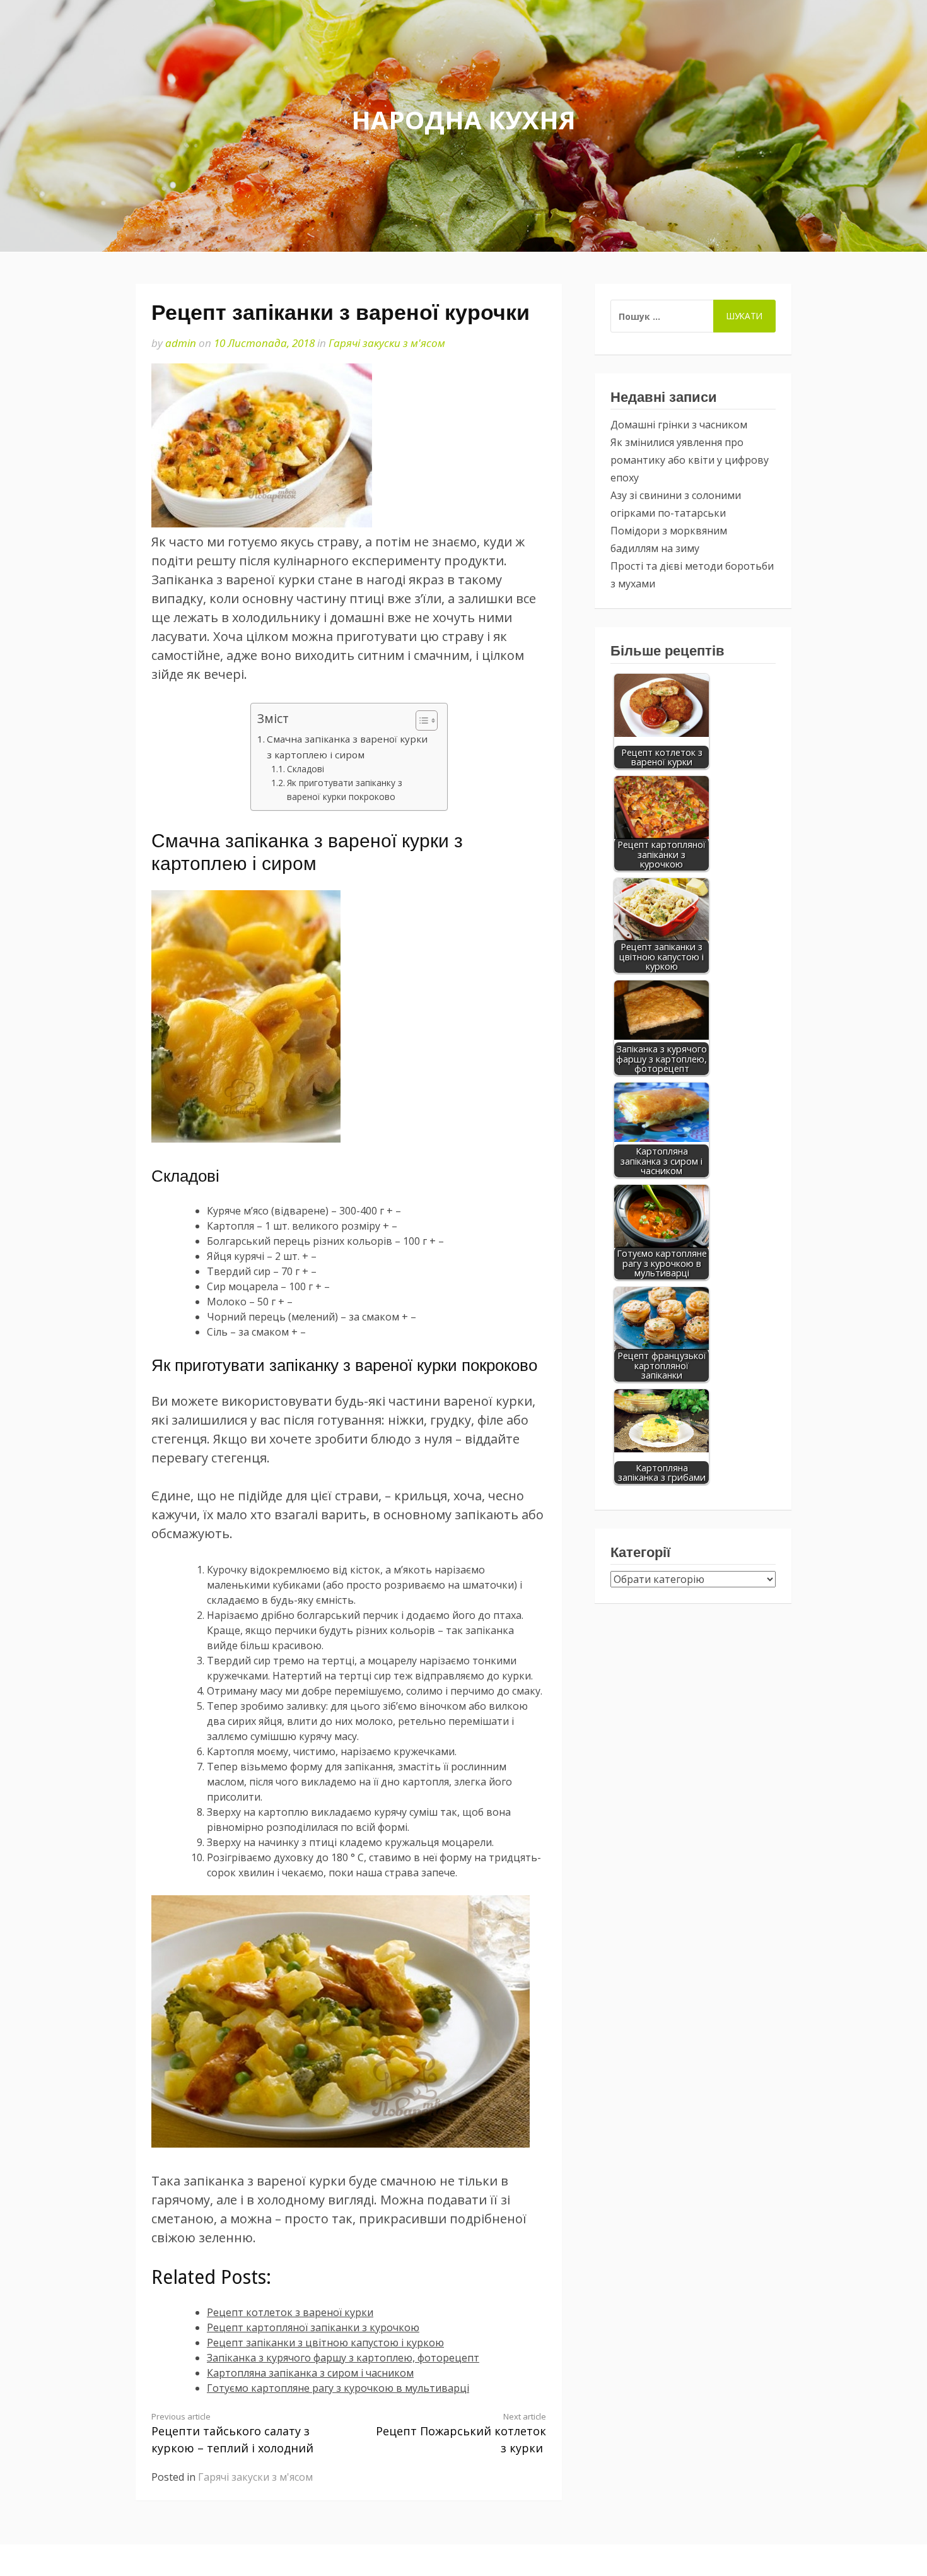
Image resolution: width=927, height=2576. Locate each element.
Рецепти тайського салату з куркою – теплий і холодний (232, 2433)
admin (181, 343)
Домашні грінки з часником (679, 425)
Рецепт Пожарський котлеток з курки (461, 2433)
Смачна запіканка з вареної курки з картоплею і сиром (347, 746)
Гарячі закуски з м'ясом (387, 343)
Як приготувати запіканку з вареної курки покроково (345, 790)
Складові (306, 769)
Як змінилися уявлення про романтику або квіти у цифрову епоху (690, 460)
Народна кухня (463, 120)
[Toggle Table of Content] (420, 720)
